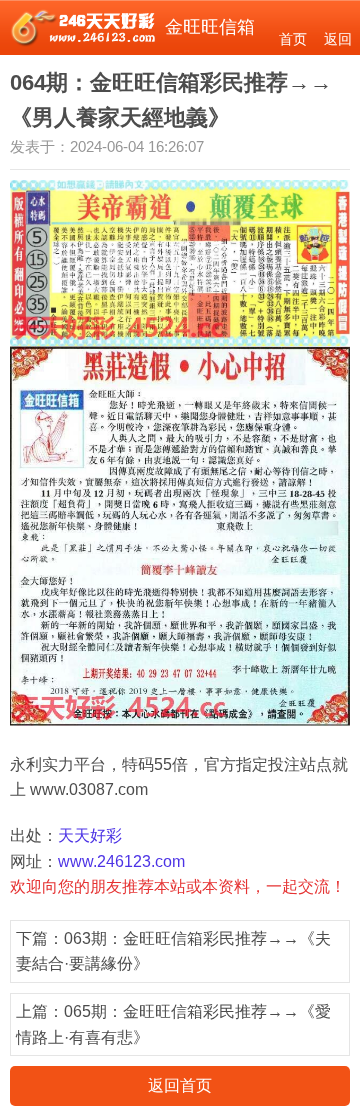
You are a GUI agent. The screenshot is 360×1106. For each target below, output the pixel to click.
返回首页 (180, 1085)
